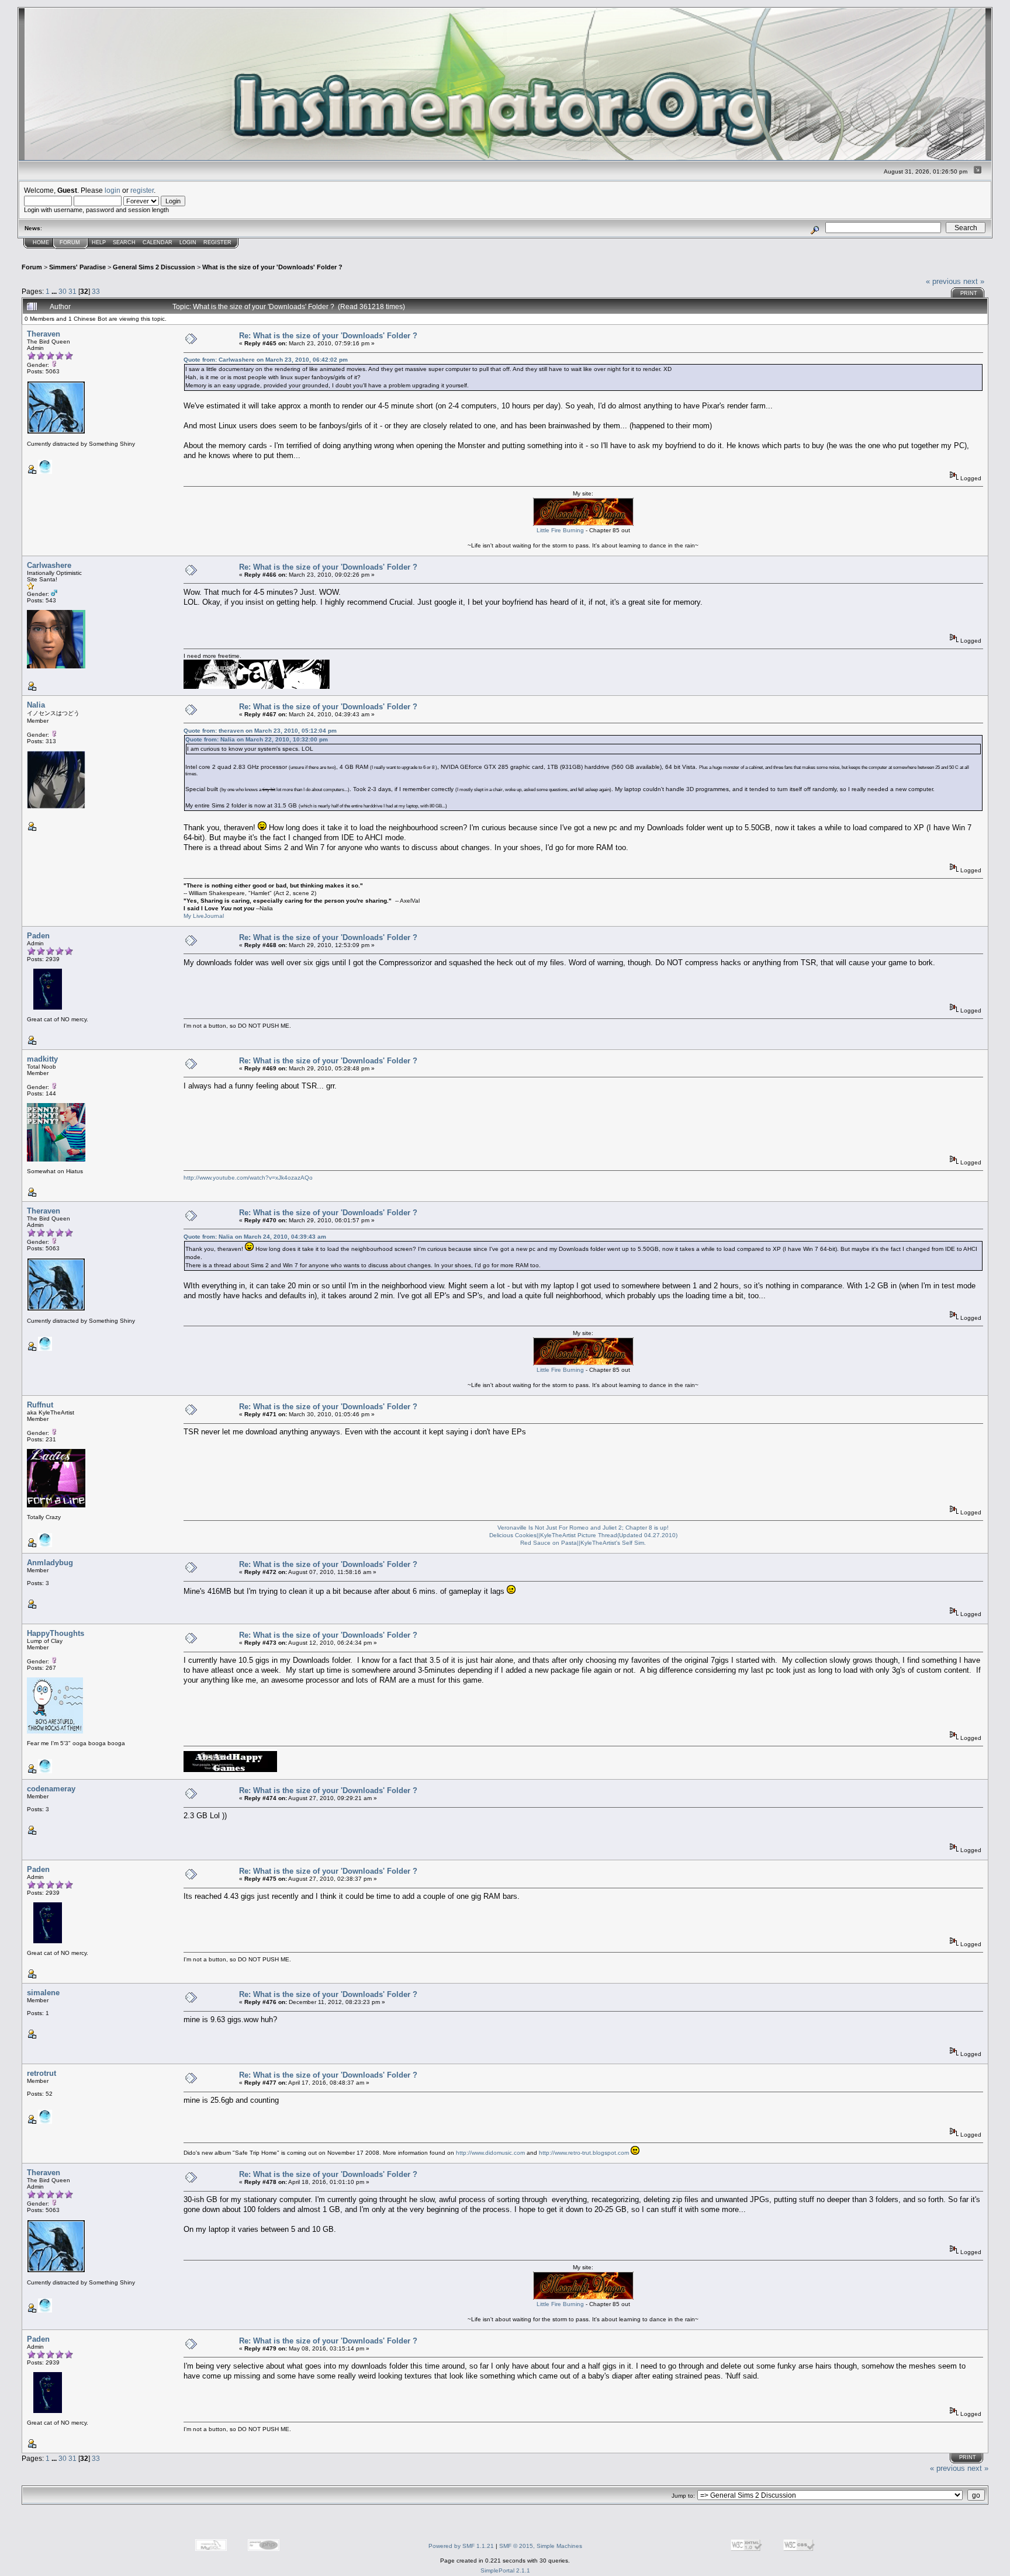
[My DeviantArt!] (45, 1545)
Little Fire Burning (560, 530)
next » (974, 281)
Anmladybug (50, 1563)
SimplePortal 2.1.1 (505, 2570)
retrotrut (41, 2073)
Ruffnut (40, 1405)
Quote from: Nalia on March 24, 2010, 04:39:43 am (255, 1237)
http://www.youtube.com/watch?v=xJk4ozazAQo (248, 1178)
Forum (70, 242)
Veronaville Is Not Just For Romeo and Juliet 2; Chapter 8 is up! (583, 1528)
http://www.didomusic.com (490, 2153)
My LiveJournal (204, 916)
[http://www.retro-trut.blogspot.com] (45, 2122)
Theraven (44, 334)
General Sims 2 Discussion (154, 267)
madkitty (42, 1059)
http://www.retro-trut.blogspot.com (584, 2153)
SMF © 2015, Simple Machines (541, 2546)
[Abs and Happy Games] (45, 1771)
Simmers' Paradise (77, 267)
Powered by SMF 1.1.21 (461, 2546)
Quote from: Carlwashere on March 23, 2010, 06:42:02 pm (266, 360)
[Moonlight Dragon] (45, 472)
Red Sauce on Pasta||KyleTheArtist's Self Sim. (583, 1543)
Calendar (158, 242)
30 (63, 291)
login (113, 190)
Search (124, 242)
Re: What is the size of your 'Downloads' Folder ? (328, 336)
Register (217, 242)
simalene (43, 1993)
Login (188, 242)
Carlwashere (49, 565)
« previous (943, 281)
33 (96, 291)
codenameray (51, 1789)
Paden (38, 936)
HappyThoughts (56, 1633)
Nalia (36, 705)
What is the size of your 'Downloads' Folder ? (272, 267)
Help (99, 242)
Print (969, 293)
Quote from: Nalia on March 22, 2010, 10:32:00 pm (257, 739)
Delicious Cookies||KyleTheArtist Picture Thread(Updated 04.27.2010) (583, 1535)
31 (72, 291)
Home (41, 242)
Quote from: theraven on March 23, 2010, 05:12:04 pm (260, 731)
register (142, 190)
